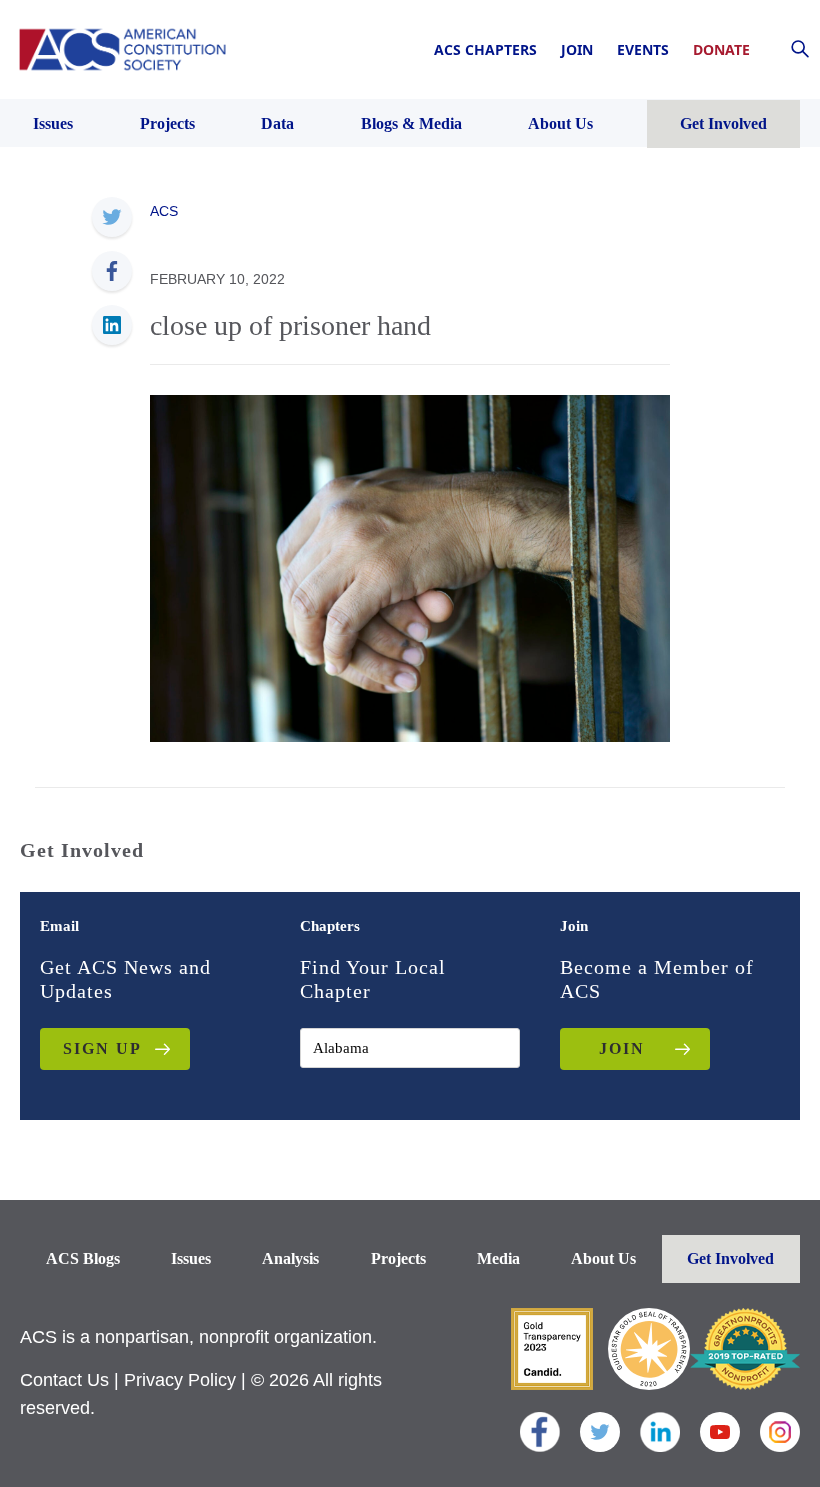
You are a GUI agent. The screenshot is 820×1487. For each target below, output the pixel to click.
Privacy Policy (180, 1380)
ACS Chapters (485, 49)
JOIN (622, 1048)
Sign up (102, 1048)
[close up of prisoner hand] (410, 567)
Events (643, 49)
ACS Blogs (83, 1258)
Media (498, 1258)
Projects (398, 1258)
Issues (191, 1258)
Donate (721, 49)
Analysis (290, 1258)
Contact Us (64, 1380)
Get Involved (730, 1258)
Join (577, 49)
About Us (603, 1258)
